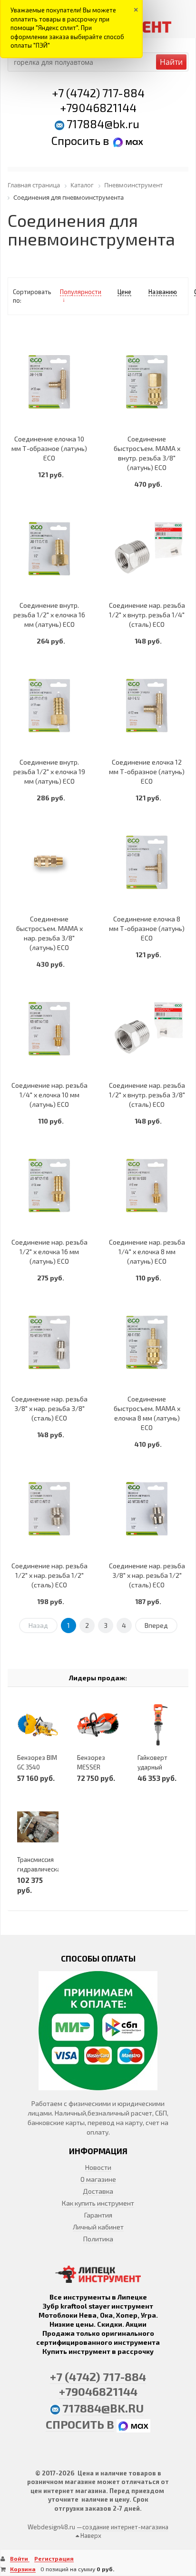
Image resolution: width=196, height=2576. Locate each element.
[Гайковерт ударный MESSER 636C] (158, 1725)
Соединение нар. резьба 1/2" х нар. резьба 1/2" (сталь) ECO (49, 1575)
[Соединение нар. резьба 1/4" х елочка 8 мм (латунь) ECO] (147, 1185)
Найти (171, 62)
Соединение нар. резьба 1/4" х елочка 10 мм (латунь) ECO (49, 1095)
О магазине (98, 2179)
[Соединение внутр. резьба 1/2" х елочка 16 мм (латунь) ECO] (49, 548)
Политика (98, 2239)
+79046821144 (98, 107)
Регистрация (54, 2558)
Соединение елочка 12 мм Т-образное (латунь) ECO (147, 772)
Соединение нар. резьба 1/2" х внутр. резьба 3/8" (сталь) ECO (147, 1095)
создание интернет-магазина (125, 2527)
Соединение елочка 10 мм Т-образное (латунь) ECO (49, 448)
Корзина (23, 2569)
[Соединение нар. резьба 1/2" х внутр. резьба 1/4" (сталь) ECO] (147, 548)
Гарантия (98, 2215)
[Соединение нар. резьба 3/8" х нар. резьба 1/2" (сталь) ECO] (147, 1508)
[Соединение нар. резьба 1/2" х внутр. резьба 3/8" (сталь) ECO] (147, 1028)
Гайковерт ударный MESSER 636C (157, 1767)
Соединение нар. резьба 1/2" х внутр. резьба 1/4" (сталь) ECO (147, 615)
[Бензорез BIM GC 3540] (38, 1725)
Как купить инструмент (98, 2203)
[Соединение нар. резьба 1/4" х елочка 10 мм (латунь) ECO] (49, 1028)
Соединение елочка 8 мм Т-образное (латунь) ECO (147, 928)
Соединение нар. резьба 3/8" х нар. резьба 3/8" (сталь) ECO (49, 1408)
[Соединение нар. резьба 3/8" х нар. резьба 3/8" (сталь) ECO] (49, 1342)
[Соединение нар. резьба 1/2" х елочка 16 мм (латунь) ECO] (49, 1185)
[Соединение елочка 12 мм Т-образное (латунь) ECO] (147, 705)
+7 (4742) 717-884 (98, 93)
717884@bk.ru (103, 124)
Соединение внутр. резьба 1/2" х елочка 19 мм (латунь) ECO (49, 772)
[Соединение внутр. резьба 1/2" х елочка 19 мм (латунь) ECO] (49, 705)
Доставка (98, 2191)
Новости (98, 2167)
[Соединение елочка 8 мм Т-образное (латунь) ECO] (147, 862)
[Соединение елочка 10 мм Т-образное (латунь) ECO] (49, 382)
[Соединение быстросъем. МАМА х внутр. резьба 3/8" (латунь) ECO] (147, 382)
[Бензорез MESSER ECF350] (98, 1725)
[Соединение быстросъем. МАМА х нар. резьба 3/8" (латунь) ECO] (49, 862)
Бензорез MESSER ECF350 (91, 1767)
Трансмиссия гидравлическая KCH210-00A (40, 1869)
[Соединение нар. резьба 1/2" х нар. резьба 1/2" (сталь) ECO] (49, 1508)
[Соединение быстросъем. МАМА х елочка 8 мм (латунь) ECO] (147, 1342)
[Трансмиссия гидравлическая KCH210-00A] (38, 1827)
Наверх (90, 2535)
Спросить (77, 140)
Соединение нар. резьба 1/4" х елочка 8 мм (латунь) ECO (147, 1252)
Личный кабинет (98, 2227)
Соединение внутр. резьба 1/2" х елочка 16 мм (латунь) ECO (49, 615)
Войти (20, 2558)
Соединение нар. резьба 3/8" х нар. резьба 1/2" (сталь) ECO (147, 1575)
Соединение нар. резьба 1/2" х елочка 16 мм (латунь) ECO (49, 1252)
